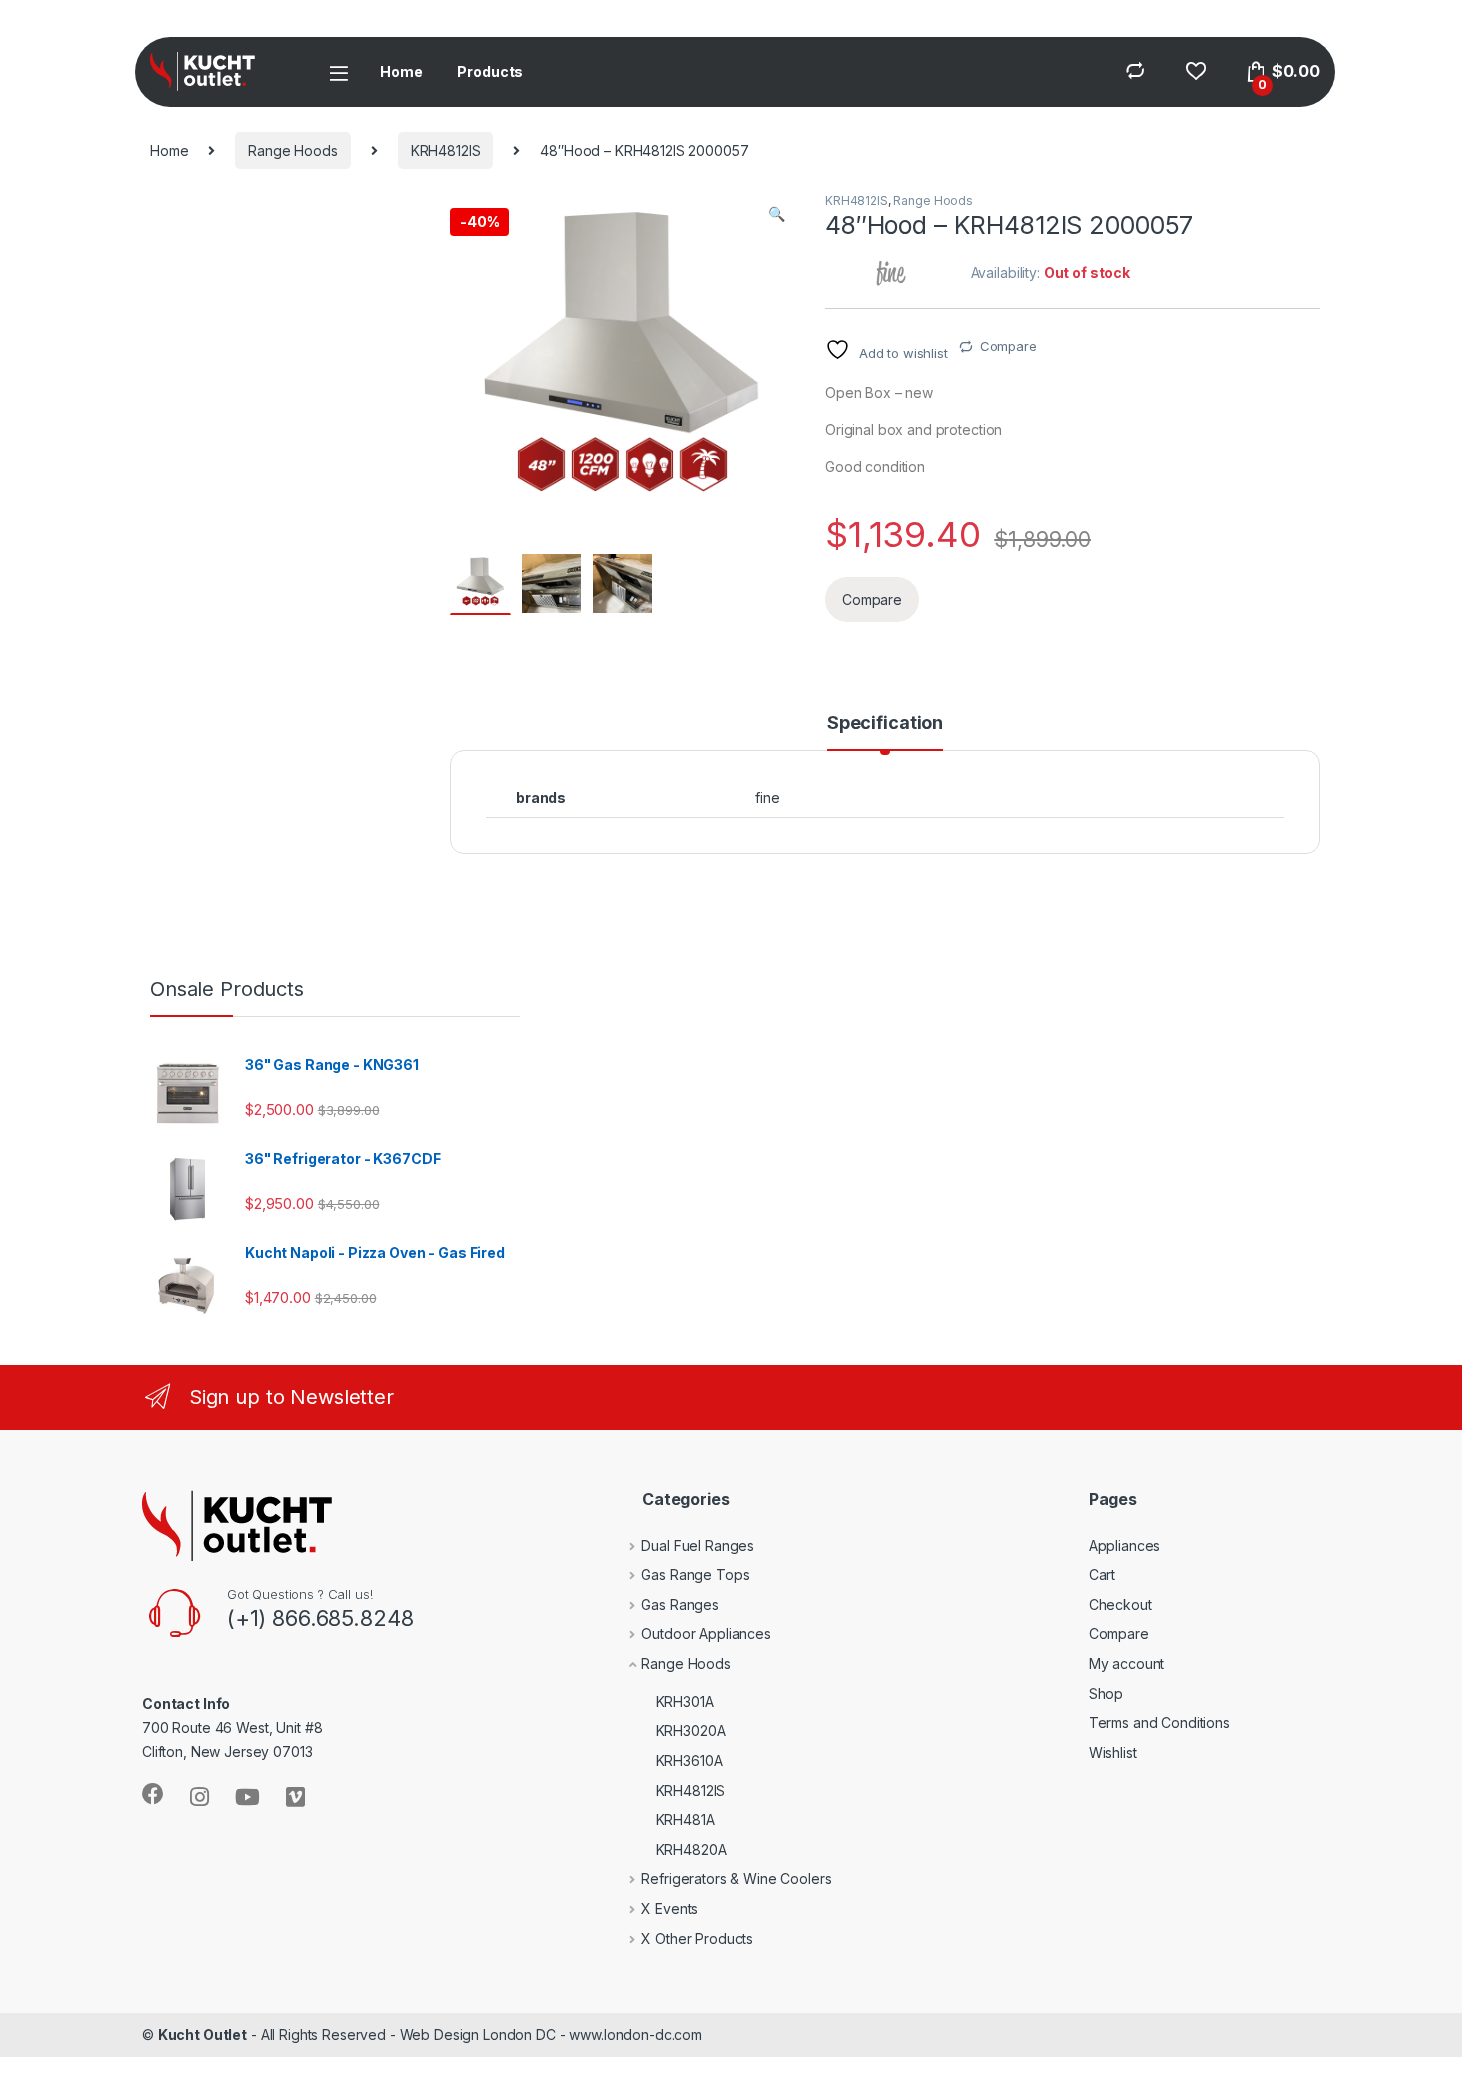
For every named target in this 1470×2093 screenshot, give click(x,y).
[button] (776, 214)
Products (490, 71)
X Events (669, 1908)
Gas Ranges (680, 1604)
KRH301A (685, 1701)
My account (1127, 1663)
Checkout (1120, 1604)
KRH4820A (691, 1849)
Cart (1102, 1574)
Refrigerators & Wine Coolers (736, 1878)
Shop (1106, 1693)
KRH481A (685, 1819)
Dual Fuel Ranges (697, 1545)
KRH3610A (689, 1760)
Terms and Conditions (1159, 1722)
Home (401, 71)
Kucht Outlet (202, 2034)
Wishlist (1113, 1752)
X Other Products (697, 1938)
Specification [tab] (885, 723)
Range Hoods (292, 150)
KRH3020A (691, 1730)
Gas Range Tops (695, 1574)
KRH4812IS (446, 150)
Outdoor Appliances (705, 1633)
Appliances (1125, 1545)
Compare (1008, 346)
